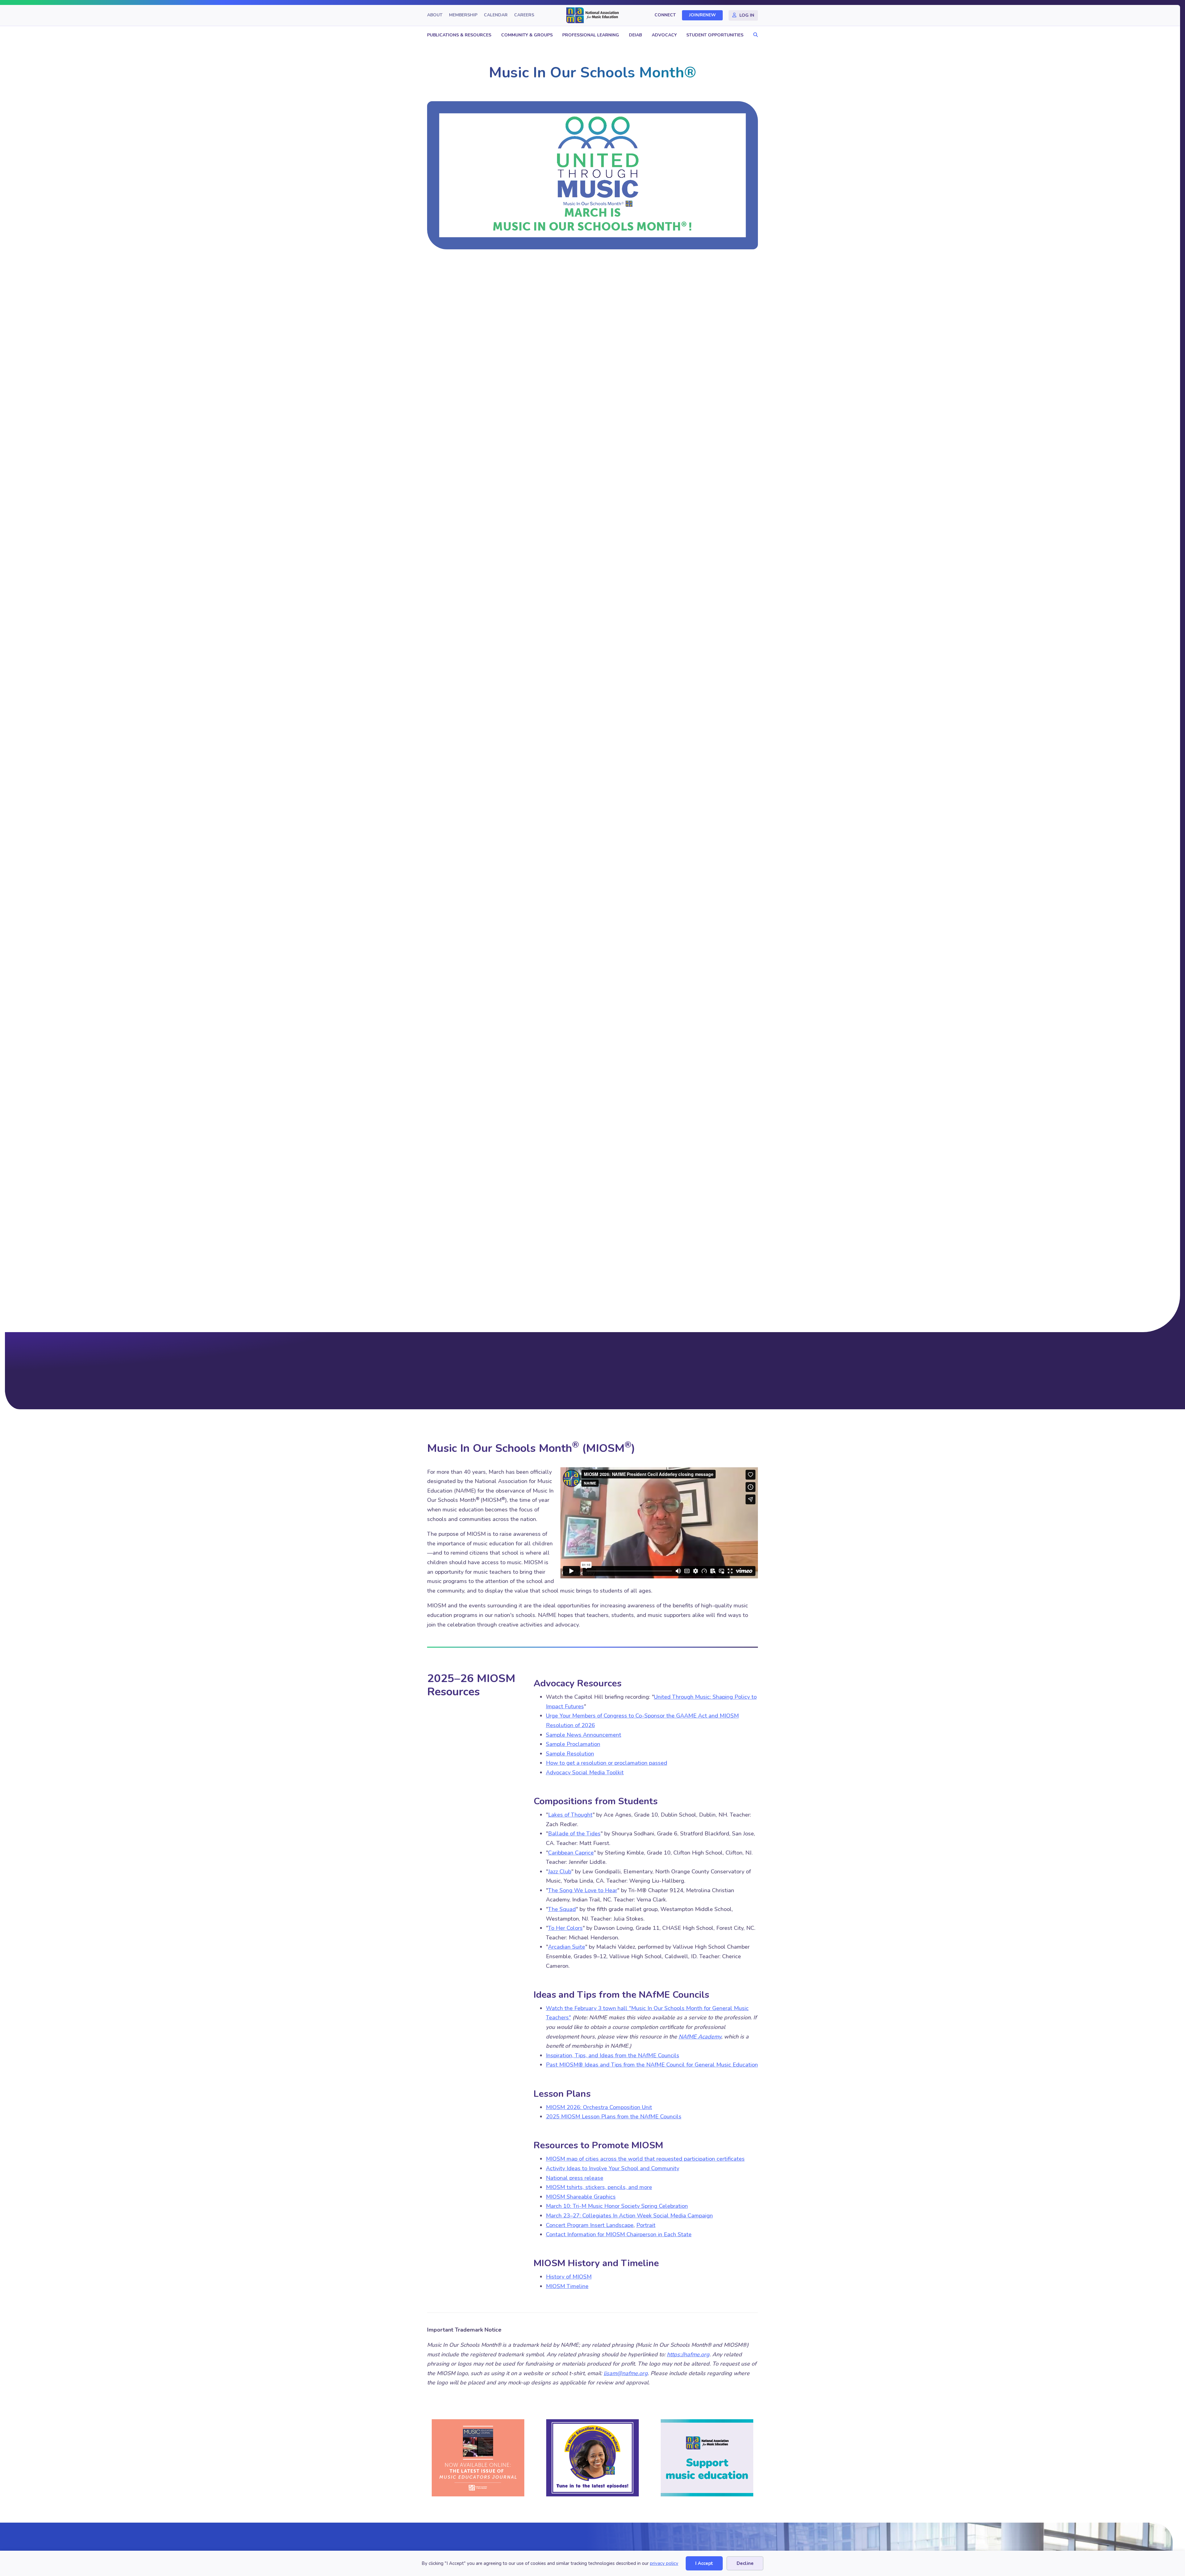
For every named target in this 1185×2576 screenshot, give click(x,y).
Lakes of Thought (570, 1815)
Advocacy (664, 35)
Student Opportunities (715, 35)
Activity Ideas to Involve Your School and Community (613, 2168)
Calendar (496, 15)
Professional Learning (591, 35)
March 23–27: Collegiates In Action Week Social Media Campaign (629, 2216)
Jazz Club (560, 1872)
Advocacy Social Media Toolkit (585, 1772)
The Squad (562, 1909)
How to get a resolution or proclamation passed (607, 1763)
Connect (665, 15)
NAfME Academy (700, 2037)
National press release (575, 2178)
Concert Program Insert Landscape (590, 2225)
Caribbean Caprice (571, 1853)
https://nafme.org (688, 2354)
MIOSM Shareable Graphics (581, 2197)
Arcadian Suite (567, 1947)
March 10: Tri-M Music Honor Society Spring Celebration (617, 2206)
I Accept (704, 2563)
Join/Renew (703, 15)
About (435, 15)
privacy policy (664, 2563)
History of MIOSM (569, 2277)
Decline (745, 2563)
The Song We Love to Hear (583, 1890)
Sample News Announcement (584, 1735)
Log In (747, 15)
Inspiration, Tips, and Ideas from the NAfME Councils (613, 2055)
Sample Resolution (570, 1754)
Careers (524, 15)
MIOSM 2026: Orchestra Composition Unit (599, 2107)
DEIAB (635, 35)
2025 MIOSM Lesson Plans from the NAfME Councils (614, 2117)
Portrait (646, 2225)
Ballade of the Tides (574, 1834)
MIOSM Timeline (567, 2286)
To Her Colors (565, 1928)
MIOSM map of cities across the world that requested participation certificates (645, 2159)
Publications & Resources (459, 35)
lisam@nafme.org (626, 2373)
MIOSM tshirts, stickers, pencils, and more (599, 2187)
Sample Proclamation (573, 1744)
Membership (463, 15)
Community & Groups (527, 35)
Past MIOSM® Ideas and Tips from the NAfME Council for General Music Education (652, 2065)
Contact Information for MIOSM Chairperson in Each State (619, 2234)
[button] (754, 35)
